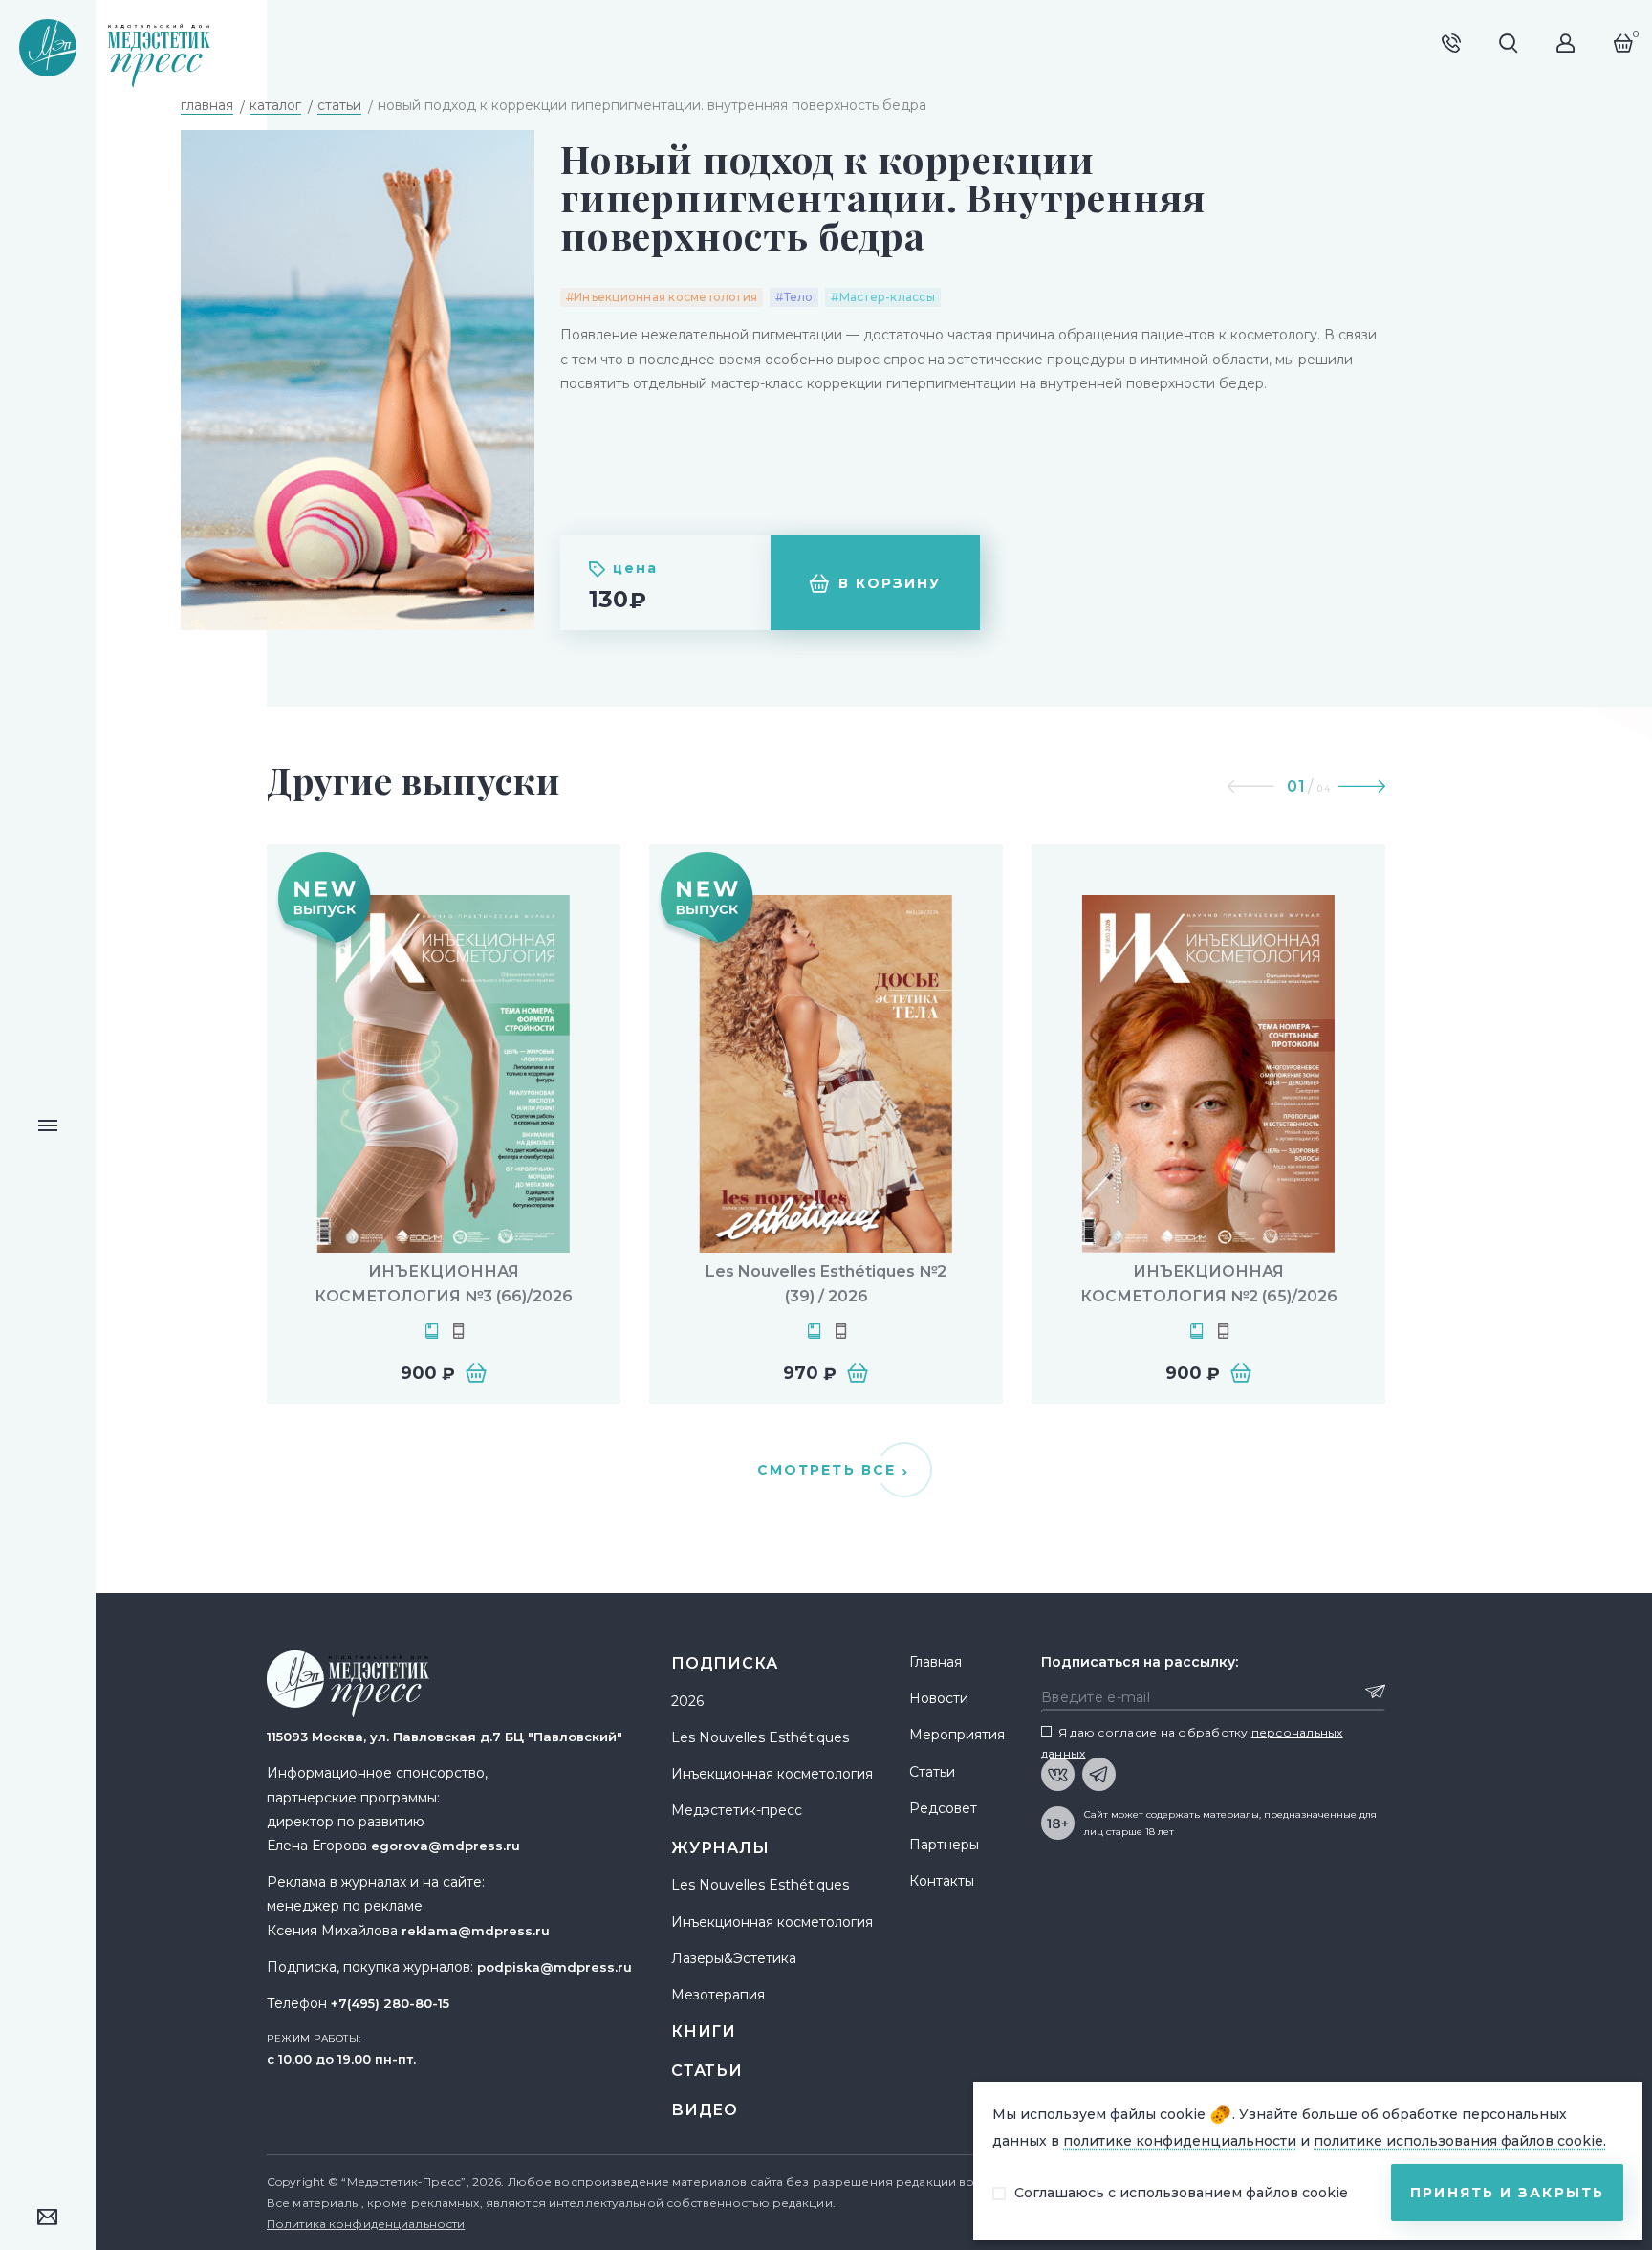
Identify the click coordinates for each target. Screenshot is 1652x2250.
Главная (935, 1662)
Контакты (942, 1881)
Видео (705, 2110)
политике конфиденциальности (1180, 2141)
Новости (939, 1698)
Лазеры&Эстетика (734, 1958)
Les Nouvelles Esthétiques (760, 1737)
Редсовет (943, 1808)
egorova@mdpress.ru (446, 1846)
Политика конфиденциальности (366, 2224)
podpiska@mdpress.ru (554, 1967)
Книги (704, 2032)
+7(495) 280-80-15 (390, 2003)
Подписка (724, 1663)
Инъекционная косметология (772, 1774)
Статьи (707, 2071)
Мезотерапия (718, 1995)
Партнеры (944, 1845)
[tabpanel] (444, 1124)
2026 (687, 1701)
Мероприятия (957, 1735)
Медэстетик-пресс (737, 1810)
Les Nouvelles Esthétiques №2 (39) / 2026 (826, 1284)
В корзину (890, 583)
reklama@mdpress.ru (476, 1931)
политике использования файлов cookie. (1460, 2141)
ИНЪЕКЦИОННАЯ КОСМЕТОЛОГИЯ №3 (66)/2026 (444, 1284)
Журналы (720, 1848)
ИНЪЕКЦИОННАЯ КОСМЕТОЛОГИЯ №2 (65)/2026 (1209, 1284)
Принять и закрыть (1507, 2193)
